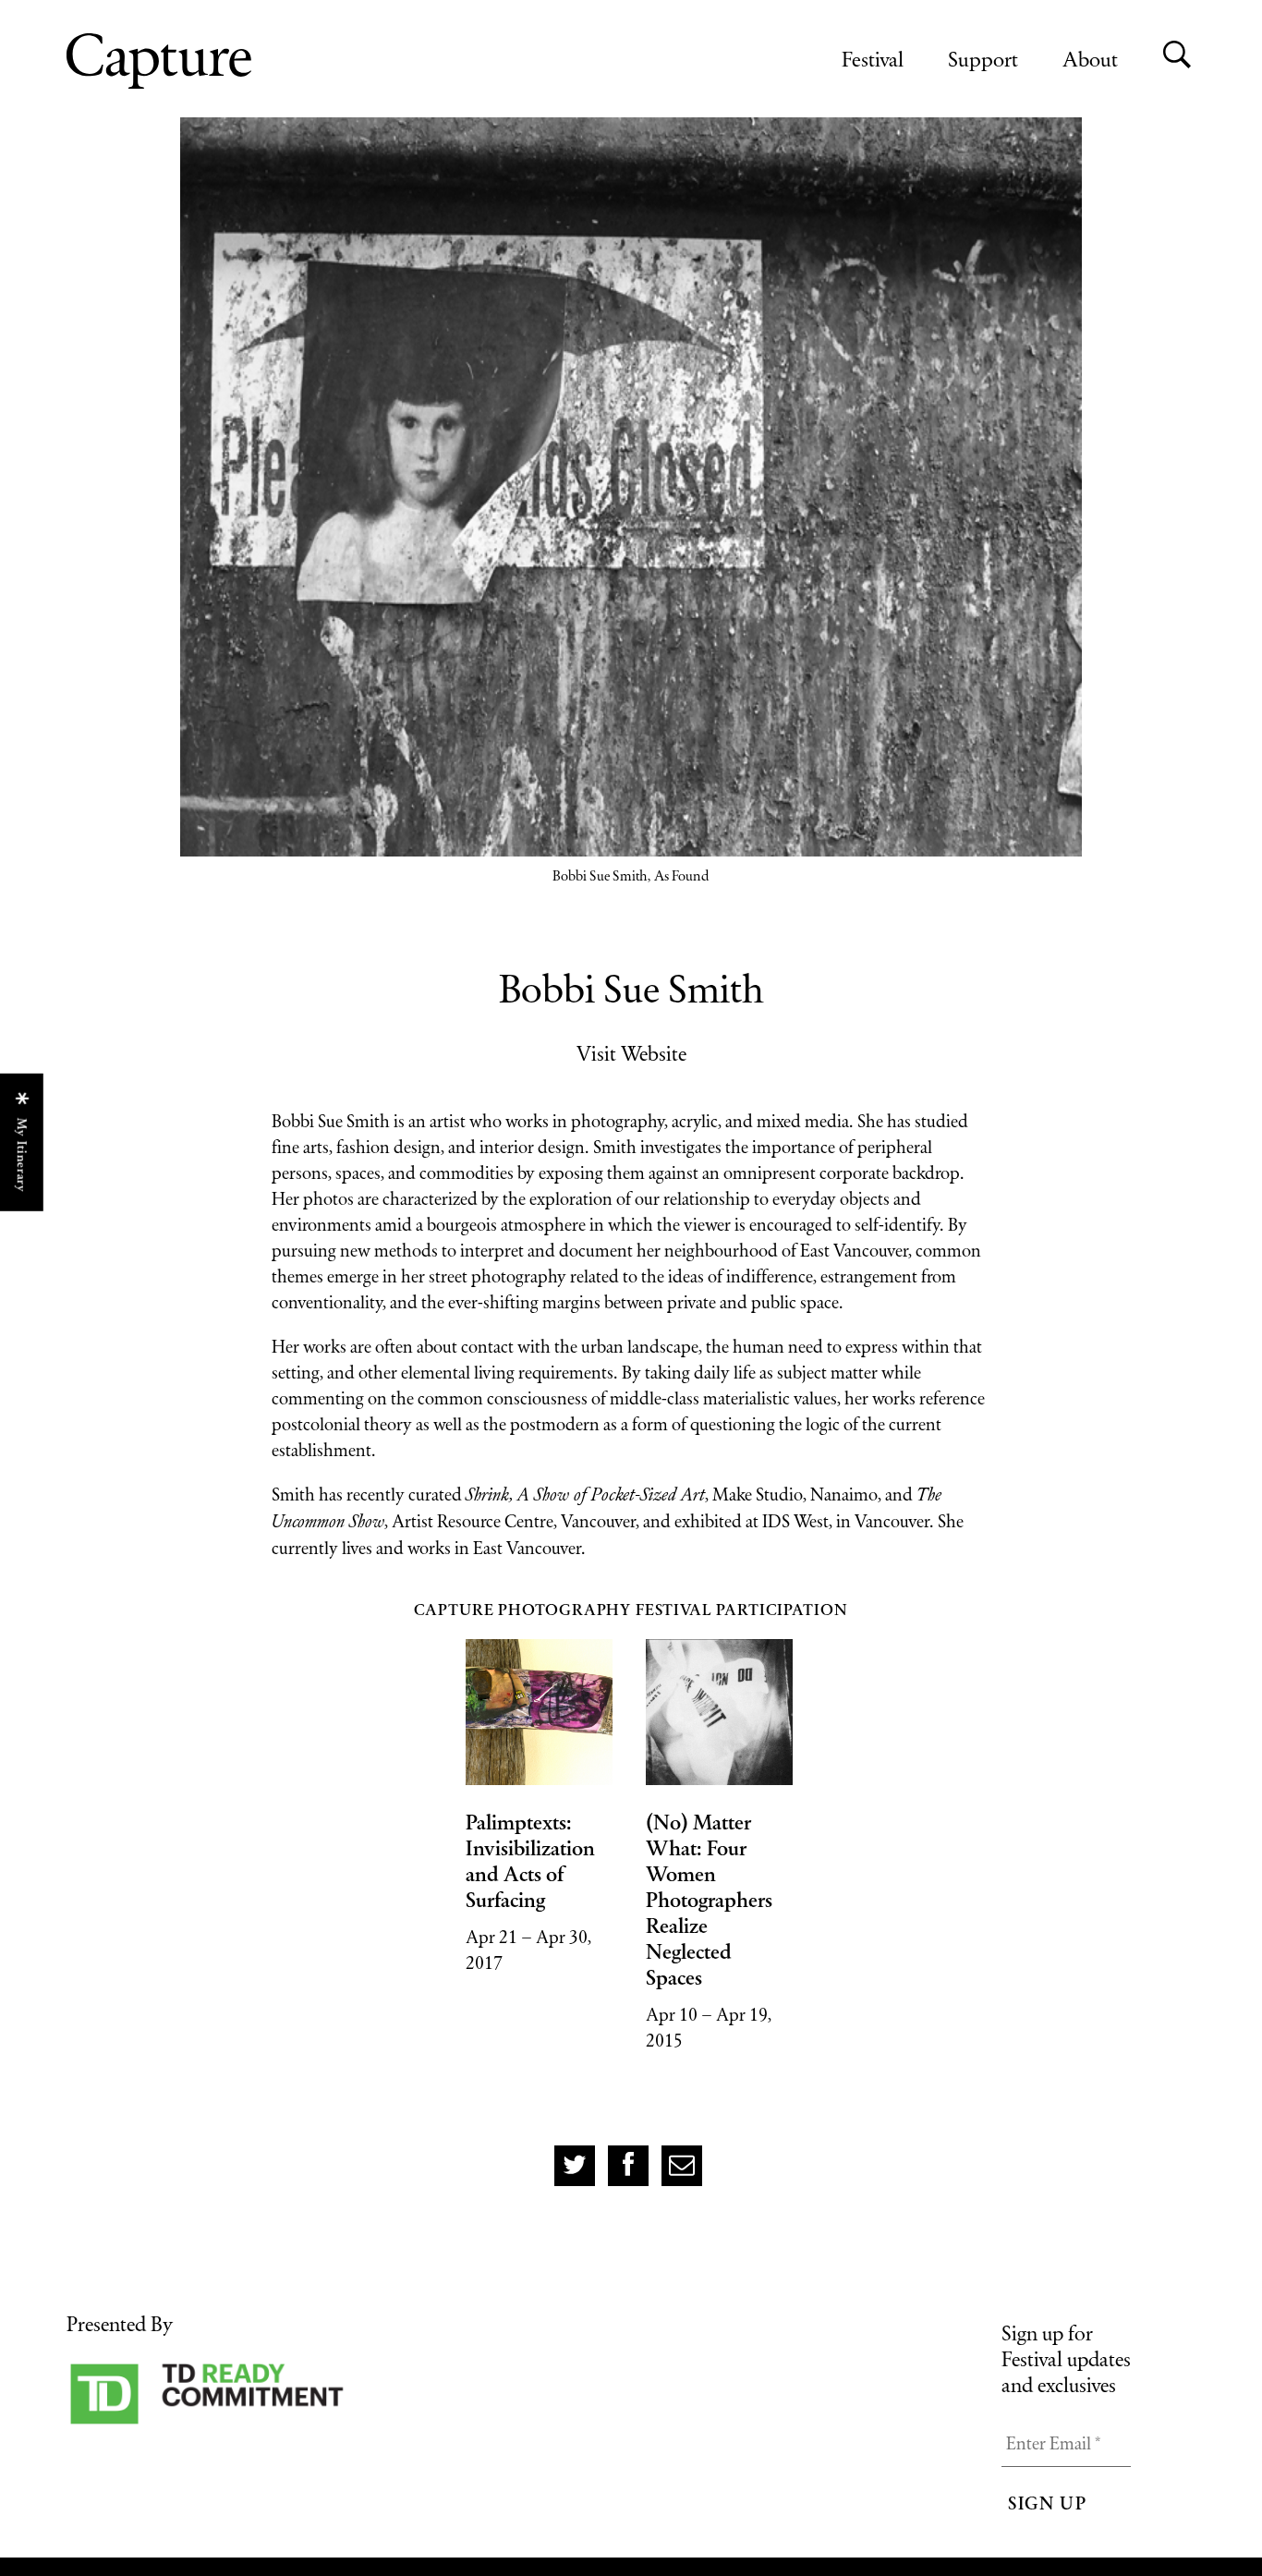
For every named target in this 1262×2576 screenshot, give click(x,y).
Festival (873, 59)
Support (983, 59)
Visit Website (631, 1053)
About (1090, 59)
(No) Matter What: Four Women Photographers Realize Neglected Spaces (709, 1900)
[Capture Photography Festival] (219, 61)
